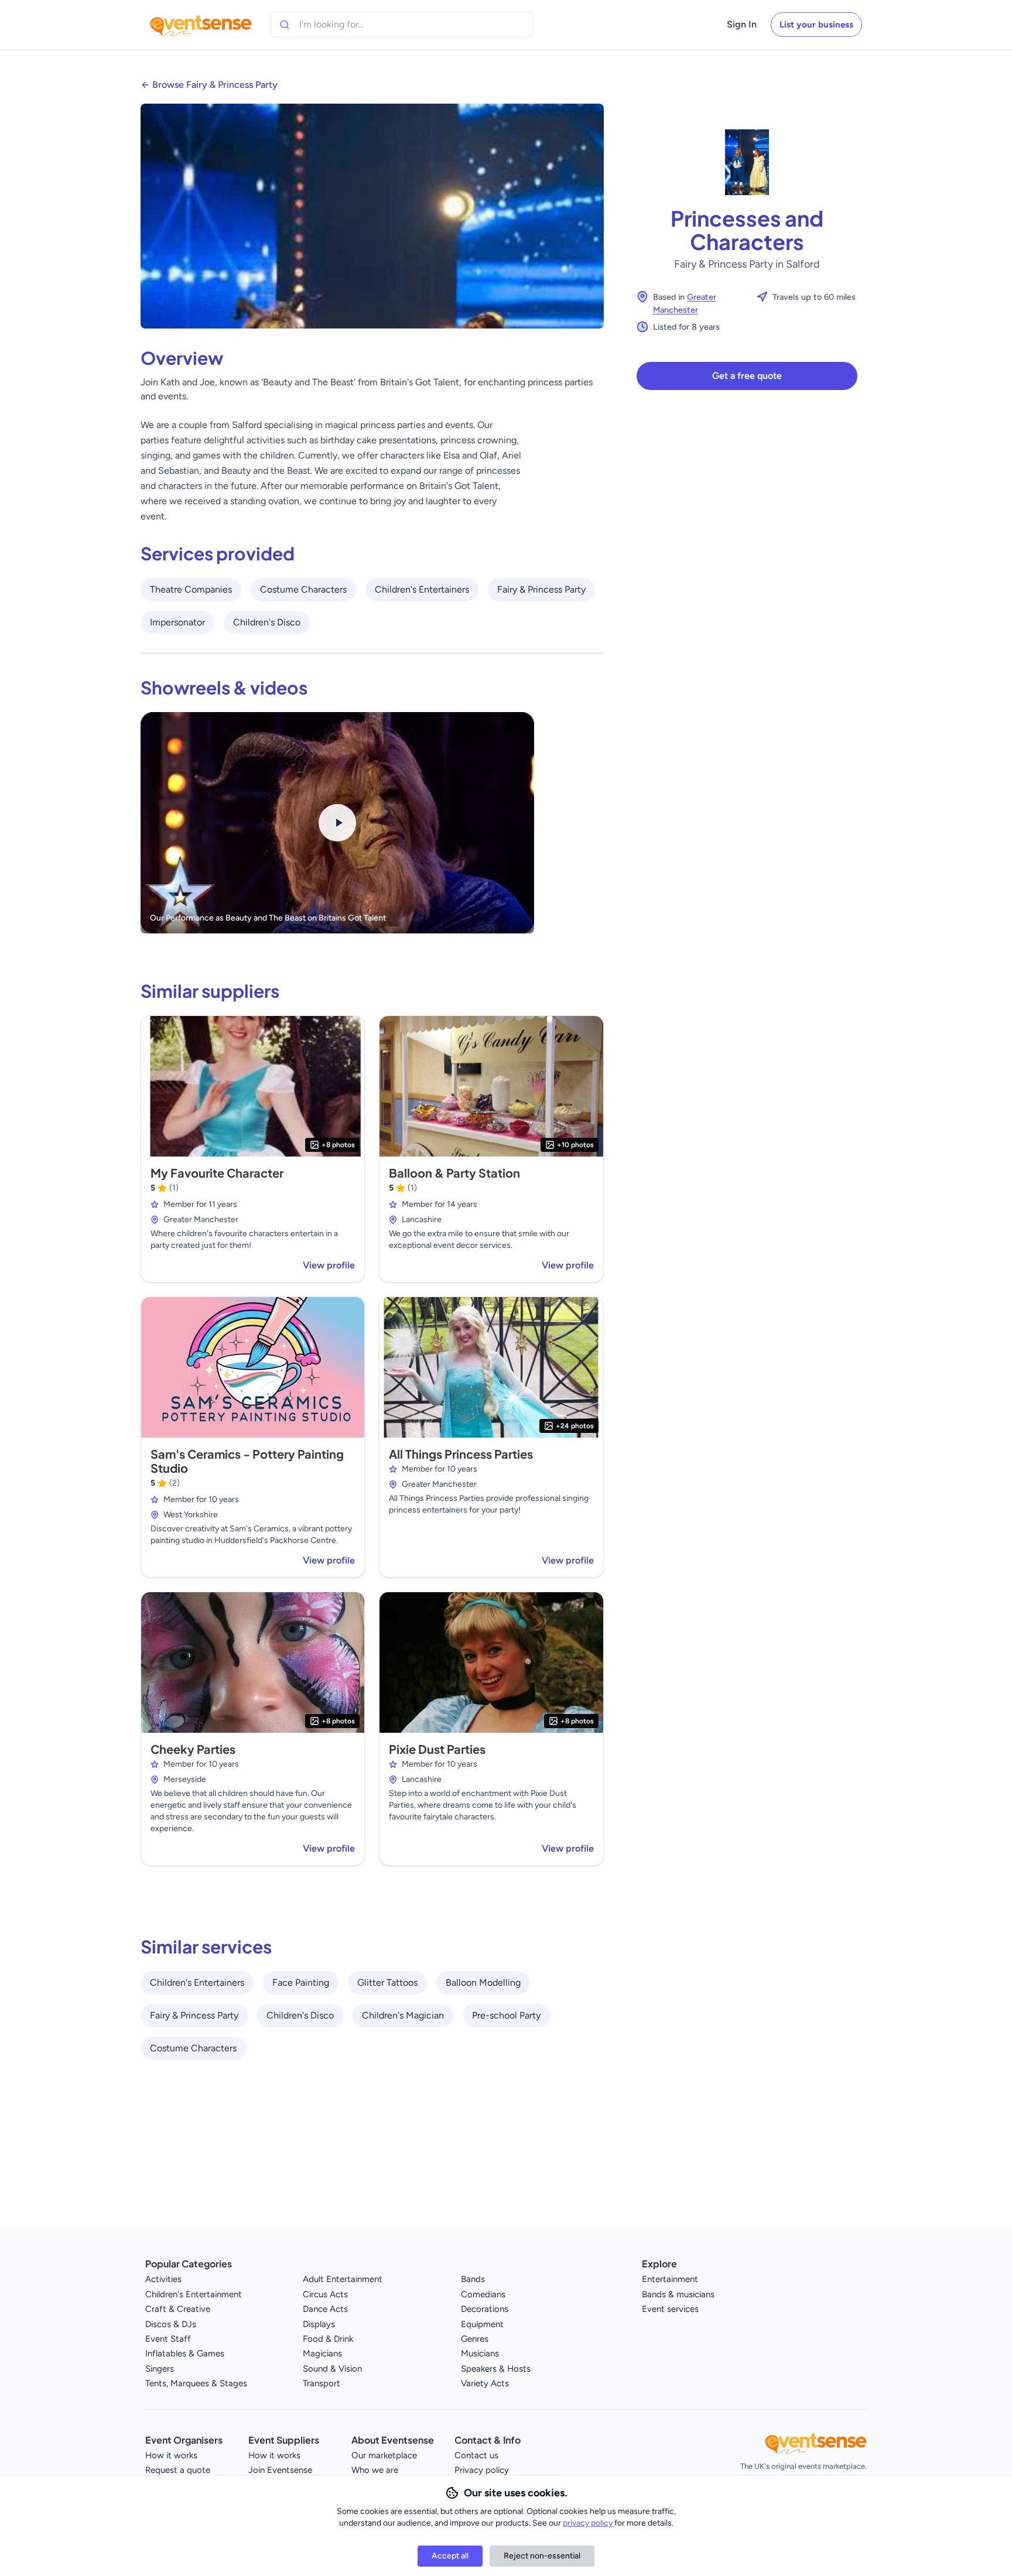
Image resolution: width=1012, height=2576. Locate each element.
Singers (160, 2369)
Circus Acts (325, 2294)
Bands (473, 2279)
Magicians (322, 2353)
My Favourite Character (217, 1173)
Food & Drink (328, 2339)
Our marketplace (384, 2455)
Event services (670, 2309)
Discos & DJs (171, 2324)
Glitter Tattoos (387, 1983)
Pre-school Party (506, 2015)
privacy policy (589, 2523)
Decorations (485, 2309)
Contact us (476, 2455)
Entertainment (670, 2279)
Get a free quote (747, 376)
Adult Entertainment (343, 2279)
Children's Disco (267, 622)
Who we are (375, 2470)
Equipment (482, 2324)
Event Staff (168, 2339)
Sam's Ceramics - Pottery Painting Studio (247, 1461)
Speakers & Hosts (496, 2369)
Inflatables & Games (185, 2353)
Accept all (450, 2556)
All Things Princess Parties (461, 1454)
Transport (322, 2383)
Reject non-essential (542, 2556)
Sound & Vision (332, 2369)
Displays (319, 2324)
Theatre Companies (191, 589)
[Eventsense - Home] (201, 25)
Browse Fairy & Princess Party (215, 85)
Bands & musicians (678, 2294)
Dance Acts (325, 2309)
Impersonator (177, 622)
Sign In (742, 24)
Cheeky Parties (193, 1749)
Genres (475, 2339)
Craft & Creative (178, 2309)
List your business (816, 25)
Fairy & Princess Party (541, 589)
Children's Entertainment (194, 2294)
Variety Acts (485, 2383)
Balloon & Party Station (454, 1173)
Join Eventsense (280, 2470)
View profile (329, 1265)
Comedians (483, 2294)
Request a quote (178, 2470)
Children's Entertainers (422, 589)
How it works (171, 2455)
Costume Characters (303, 589)
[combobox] (353, 25)
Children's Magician (403, 2015)
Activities (163, 2279)
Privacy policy (482, 2470)
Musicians (480, 2353)
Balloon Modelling (483, 1983)
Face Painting (301, 1983)
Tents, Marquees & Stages (196, 2383)
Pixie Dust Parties (437, 1749)
